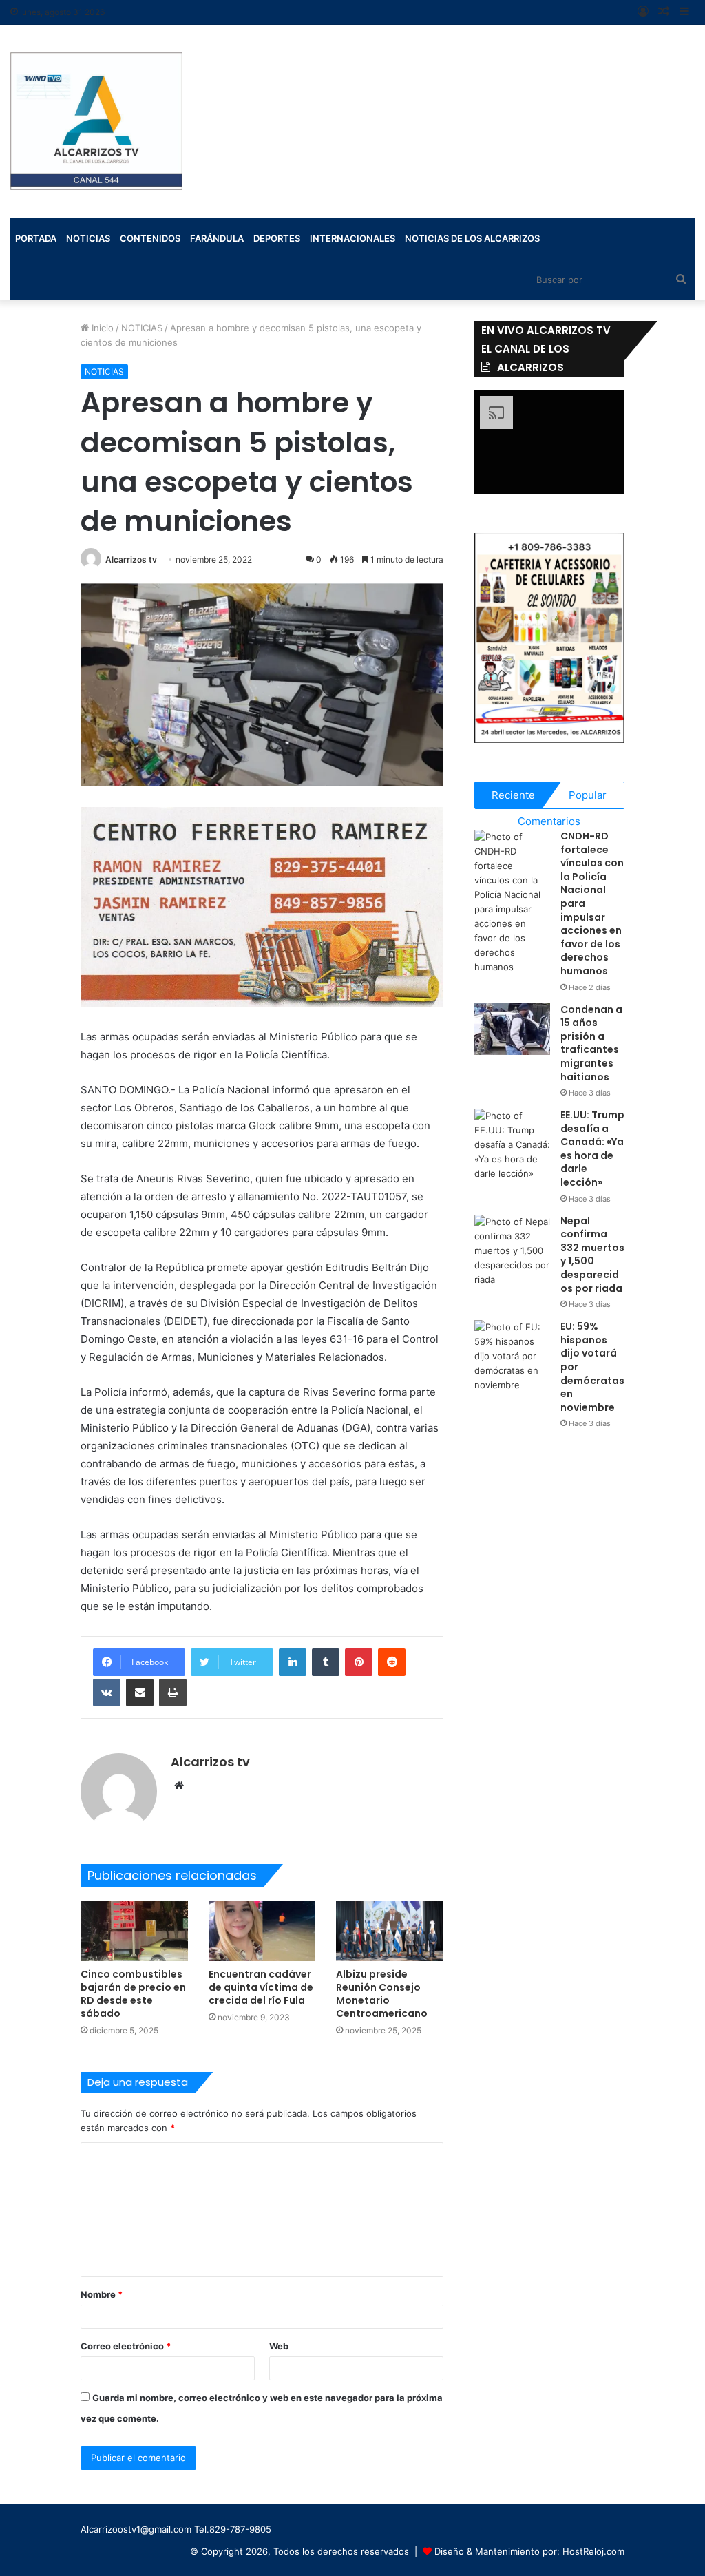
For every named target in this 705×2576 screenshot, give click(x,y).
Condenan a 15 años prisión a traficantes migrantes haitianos (591, 1043)
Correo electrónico (126, 2346)
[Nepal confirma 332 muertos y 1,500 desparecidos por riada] (512, 1251)
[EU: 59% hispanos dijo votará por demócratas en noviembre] (512, 1356)
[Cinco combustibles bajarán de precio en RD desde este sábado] (134, 1931)
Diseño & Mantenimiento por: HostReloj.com (529, 2551)
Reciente (513, 795)
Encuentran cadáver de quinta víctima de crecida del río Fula (261, 1987)
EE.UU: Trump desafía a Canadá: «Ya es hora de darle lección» (592, 1149)
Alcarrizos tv (131, 559)
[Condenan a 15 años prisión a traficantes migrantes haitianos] (512, 1029)
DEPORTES (277, 238)
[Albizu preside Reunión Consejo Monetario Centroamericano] (389, 1931)
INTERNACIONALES (352, 238)
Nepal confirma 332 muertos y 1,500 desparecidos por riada (592, 1255)
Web (279, 2346)
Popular (588, 795)
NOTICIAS (142, 328)
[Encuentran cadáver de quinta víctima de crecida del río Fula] (262, 1931)
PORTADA (36, 238)
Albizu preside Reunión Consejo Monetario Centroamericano (382, 1994)
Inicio (101, 328)
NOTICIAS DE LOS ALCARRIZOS (472, 238)
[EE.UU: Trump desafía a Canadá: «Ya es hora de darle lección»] (512, 1145)
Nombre (102, 2294)
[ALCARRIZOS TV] (96, 121)
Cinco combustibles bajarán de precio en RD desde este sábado (133, 1994)
